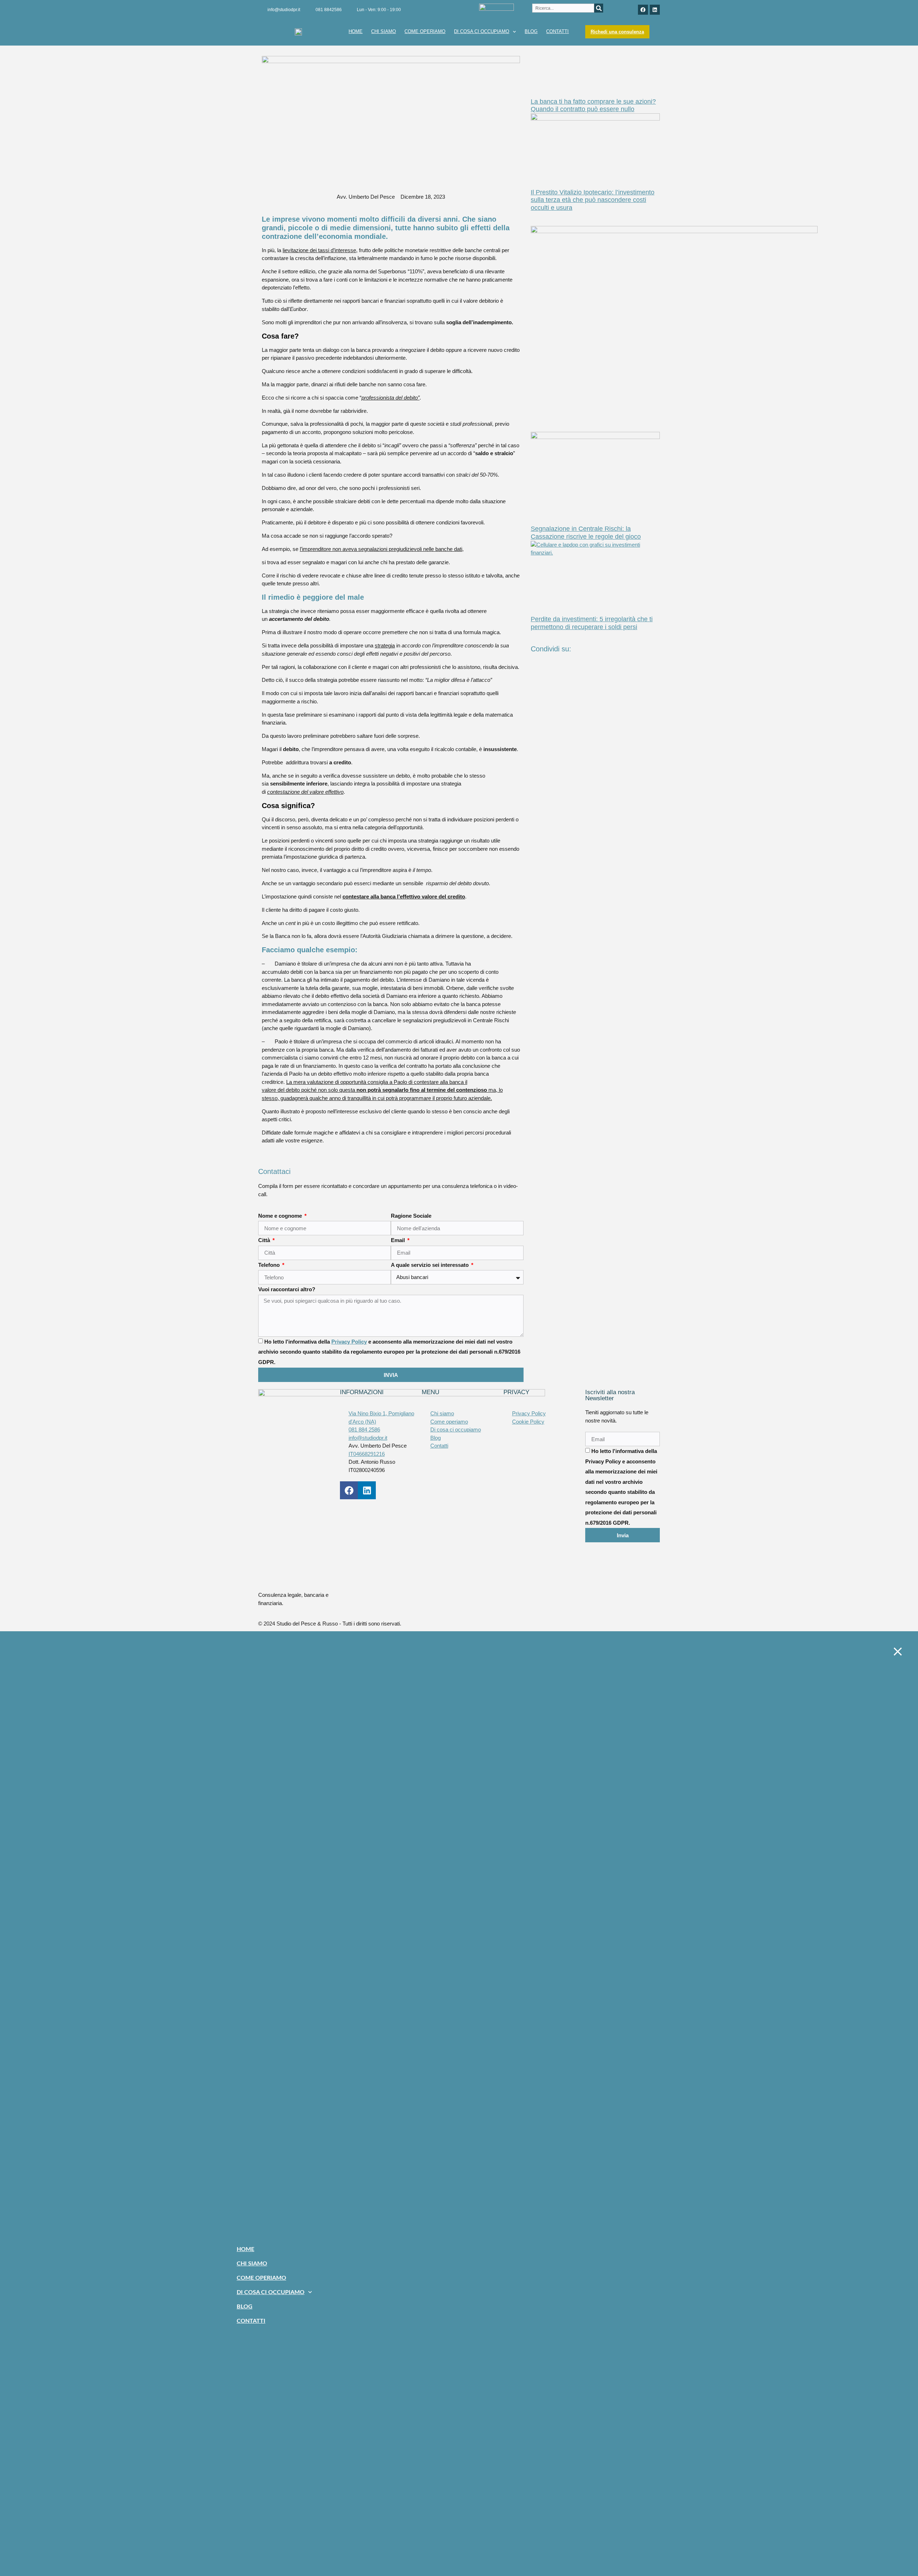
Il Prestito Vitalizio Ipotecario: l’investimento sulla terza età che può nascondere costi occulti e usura (593, 200)
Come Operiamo (425, 31)
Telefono (270, 1265)
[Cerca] (599, 8)
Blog (531, 31)
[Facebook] (643, 10)
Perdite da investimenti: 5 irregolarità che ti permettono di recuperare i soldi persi (592, 623)
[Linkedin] (655, 10)
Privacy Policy (349, 1342)
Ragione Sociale (411, 1216)
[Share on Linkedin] (595, 680)
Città (265, 1240)
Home (356, 31)
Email (399, 1240)
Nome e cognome (281, 1216)
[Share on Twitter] (595, 672)
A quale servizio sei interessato (430, 1265)
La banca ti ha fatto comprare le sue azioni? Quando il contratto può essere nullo (593, 105)
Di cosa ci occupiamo (482, 31)
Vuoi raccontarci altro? (287, 1289)
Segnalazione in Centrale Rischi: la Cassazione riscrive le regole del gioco (586, 533)
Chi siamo (384, 31)
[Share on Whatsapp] (595, 688)
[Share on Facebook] (595, 664)
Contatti (557, 31)
